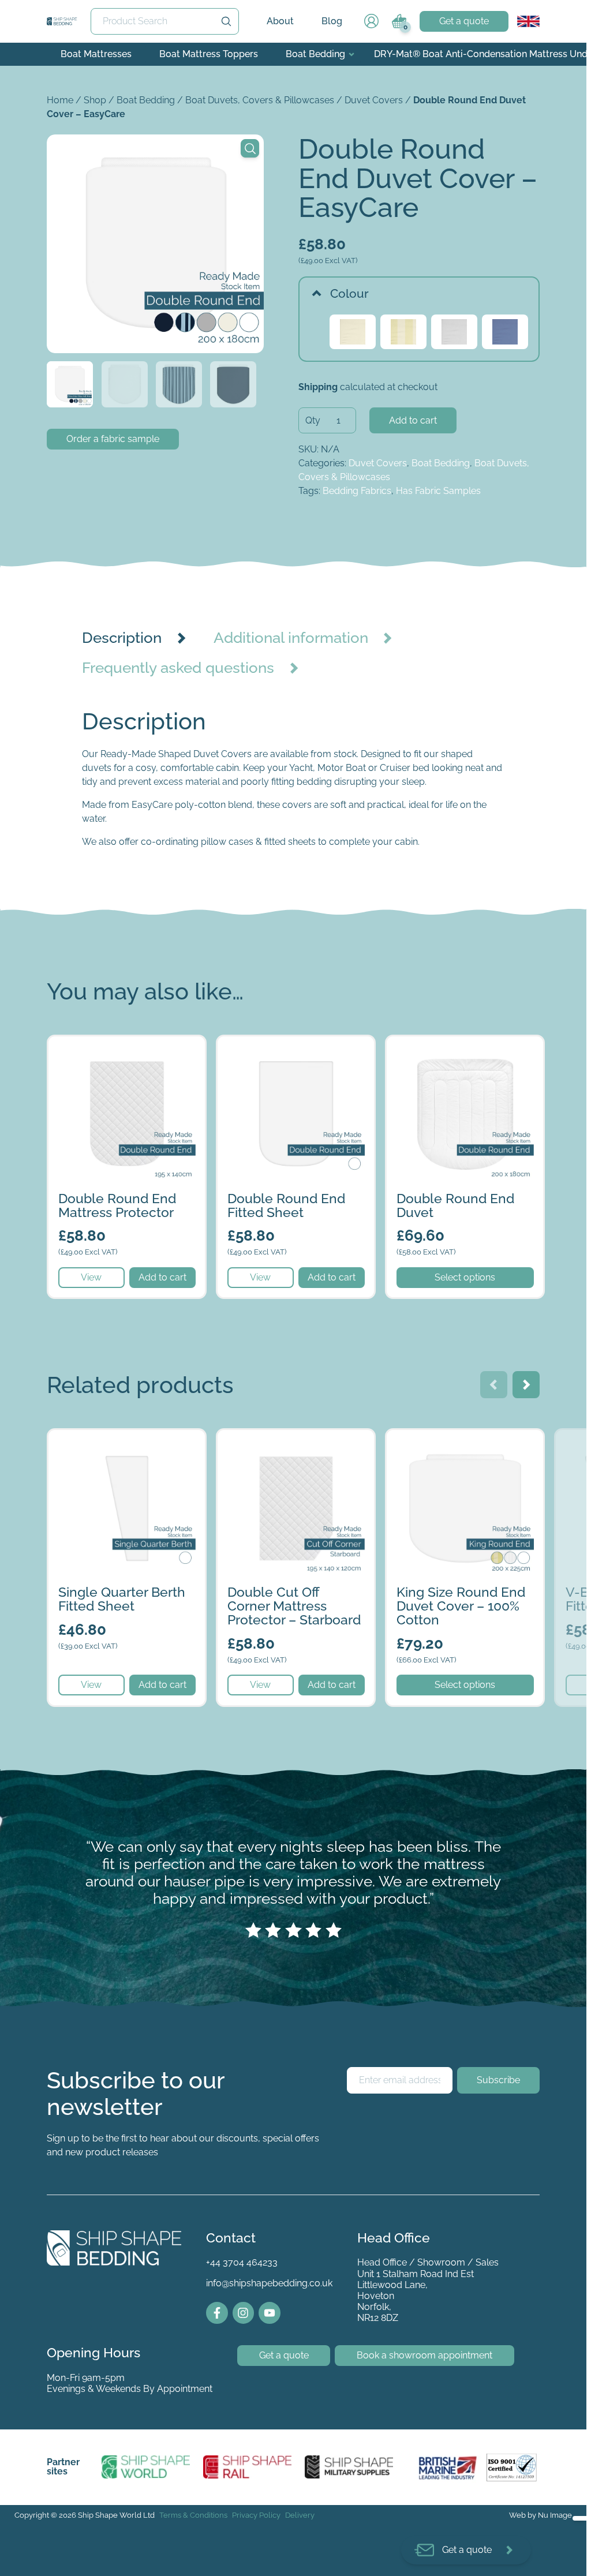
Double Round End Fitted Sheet (284, 1043)
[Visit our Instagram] (244, 2313)
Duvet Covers (374, 100)
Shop (95, 100)
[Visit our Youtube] (270, 2313)
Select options (465, 1277)
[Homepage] (62, 21)
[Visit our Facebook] (217, 2313)
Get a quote (464, 21)
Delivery (300, 2515)
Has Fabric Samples (438, 491)
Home (60, 100)
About (280, 21)
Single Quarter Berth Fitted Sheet (118, 1437)
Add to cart (413, 420)
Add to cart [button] (162, 1277)
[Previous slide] (494, 1385)
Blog (332, 21)
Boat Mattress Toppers (209, 54)
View (91, 1277)
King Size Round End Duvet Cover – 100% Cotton (462, 1444)
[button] (250, 148)
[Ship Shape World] (146, 2467)
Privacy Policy (256, 2515)
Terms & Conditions (193, 2515)
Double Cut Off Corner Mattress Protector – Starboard (285, 1444)
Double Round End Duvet (441, 1043)
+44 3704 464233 (242, 2262)
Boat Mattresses (96, 54)
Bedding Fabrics (357, 491)
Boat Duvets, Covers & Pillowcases (260, 100)
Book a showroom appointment (424, 2355)
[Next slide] (526, 1385)
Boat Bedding (315, 54)
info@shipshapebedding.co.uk (269, 2283)
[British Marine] (450, 2467)
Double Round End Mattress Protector (109, 1050)
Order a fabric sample (113, 439)
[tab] (137, 638)
